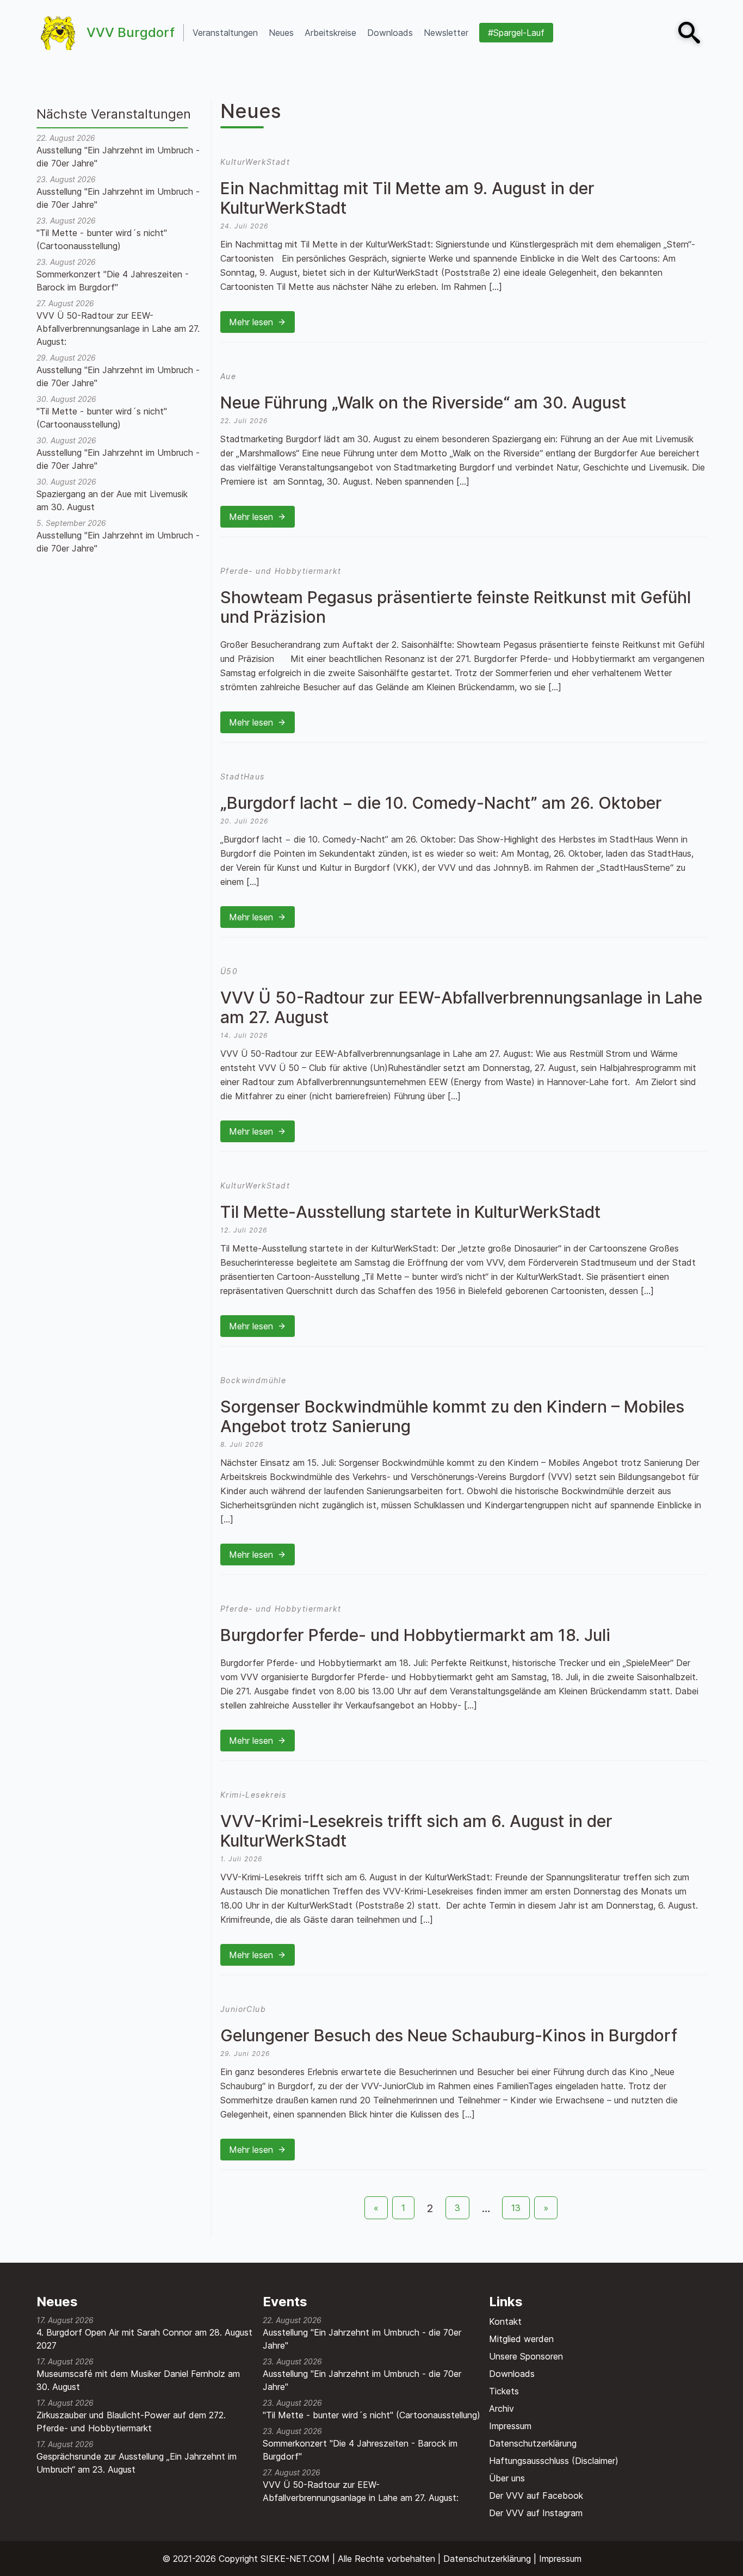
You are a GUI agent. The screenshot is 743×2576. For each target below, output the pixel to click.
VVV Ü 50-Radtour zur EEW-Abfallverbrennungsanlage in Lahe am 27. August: (118, 329)
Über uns (507, 2478)
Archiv (501, 2408)
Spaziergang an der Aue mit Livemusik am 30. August (112, 500)
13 (516, 2208)
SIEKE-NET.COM (295, 2559)
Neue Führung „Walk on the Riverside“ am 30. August (423, 403)
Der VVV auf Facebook (536, 2496)
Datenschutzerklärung (533, 2443)
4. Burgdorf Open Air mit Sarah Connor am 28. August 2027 (144, 2339)
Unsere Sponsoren (526, 2356)
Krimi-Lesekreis (253, 1795)
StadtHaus (243, 776)
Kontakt (505, 2321)
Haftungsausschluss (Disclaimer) (554, 2461)
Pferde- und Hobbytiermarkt (281, 571)
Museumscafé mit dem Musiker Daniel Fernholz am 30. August (138, 2380)
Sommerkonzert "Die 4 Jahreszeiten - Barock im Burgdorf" (113, 281)
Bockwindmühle (253, 1380)
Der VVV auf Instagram (536, 2513)
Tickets (504, 2391)
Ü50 (229, 971)
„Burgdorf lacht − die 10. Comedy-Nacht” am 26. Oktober (441, 803)
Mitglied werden (521, 2339)
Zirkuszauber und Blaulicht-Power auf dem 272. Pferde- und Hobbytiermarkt (131, 2422)
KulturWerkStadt (255, 162)
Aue (228, 376)
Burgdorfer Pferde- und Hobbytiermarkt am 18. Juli (415, 1635)
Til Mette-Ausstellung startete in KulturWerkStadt (410, 1212)
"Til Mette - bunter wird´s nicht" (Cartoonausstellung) (102, 239)
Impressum (510, 2426)
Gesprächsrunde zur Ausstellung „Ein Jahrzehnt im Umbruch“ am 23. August (137, 2463)
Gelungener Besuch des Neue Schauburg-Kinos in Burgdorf (449, 2035)
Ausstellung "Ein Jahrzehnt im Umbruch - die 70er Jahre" (118, 157)
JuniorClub (243, 2009)
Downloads (512, 2374)
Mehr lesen (251, 322)
